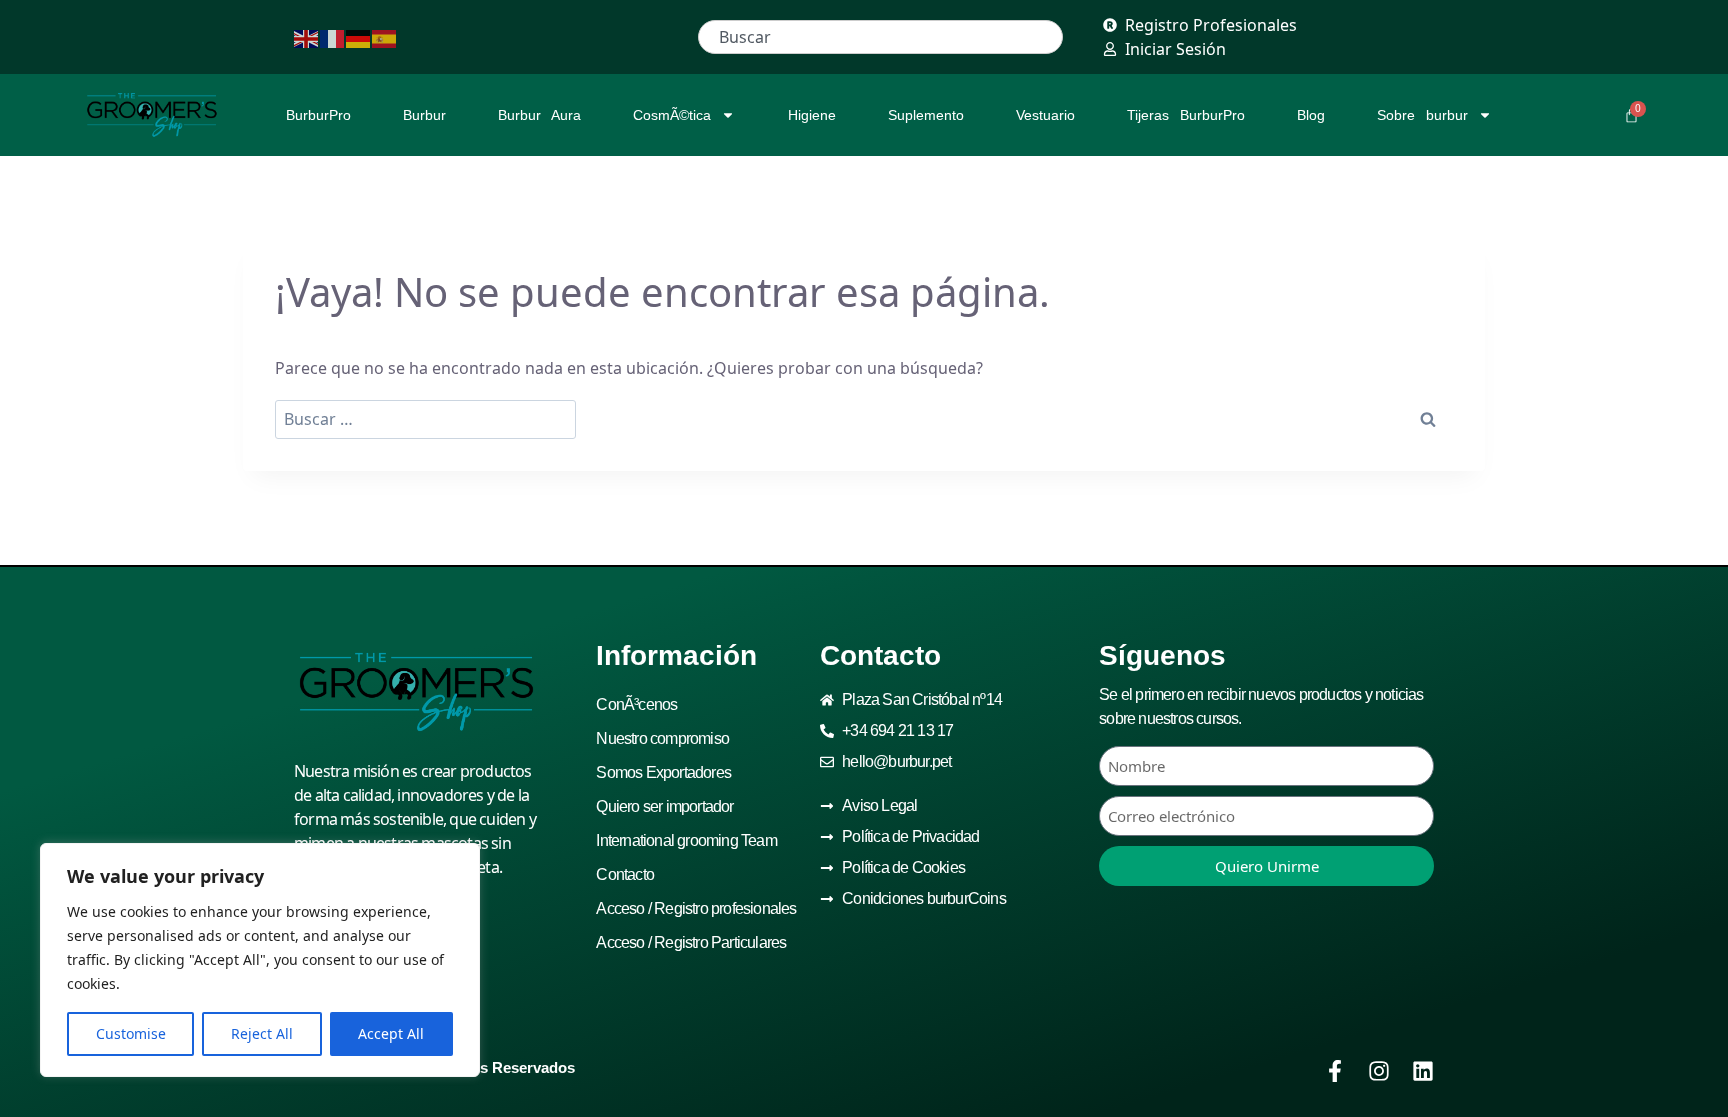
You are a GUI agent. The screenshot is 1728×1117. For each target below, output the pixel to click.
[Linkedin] (1423, 1071)
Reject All (262, 1033)
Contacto (625, 874)
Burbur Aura (539, 115)
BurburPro (318, 115)
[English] (307, 37)
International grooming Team (686, 840)
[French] (333, 37)
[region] (260, 960)
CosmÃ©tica (672, 115)
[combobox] (880, 37)
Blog (1311, 115)
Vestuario (1045, 115)
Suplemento (926, 115)
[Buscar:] (425, 419)
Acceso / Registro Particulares (691, 942)
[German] (359, 37)
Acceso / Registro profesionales (696, 908)
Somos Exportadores (663, 772)
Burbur (424, 115)
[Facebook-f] (1335, 1071)
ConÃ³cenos (636, 704)
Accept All (391, 1033)
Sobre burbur (1422, 115)
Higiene (812, 115)
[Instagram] (1379, 1071)
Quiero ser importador (664, 806)
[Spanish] (385, 37)
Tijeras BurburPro (1186, 115)
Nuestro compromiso (662, 738)
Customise (131, 1033)
